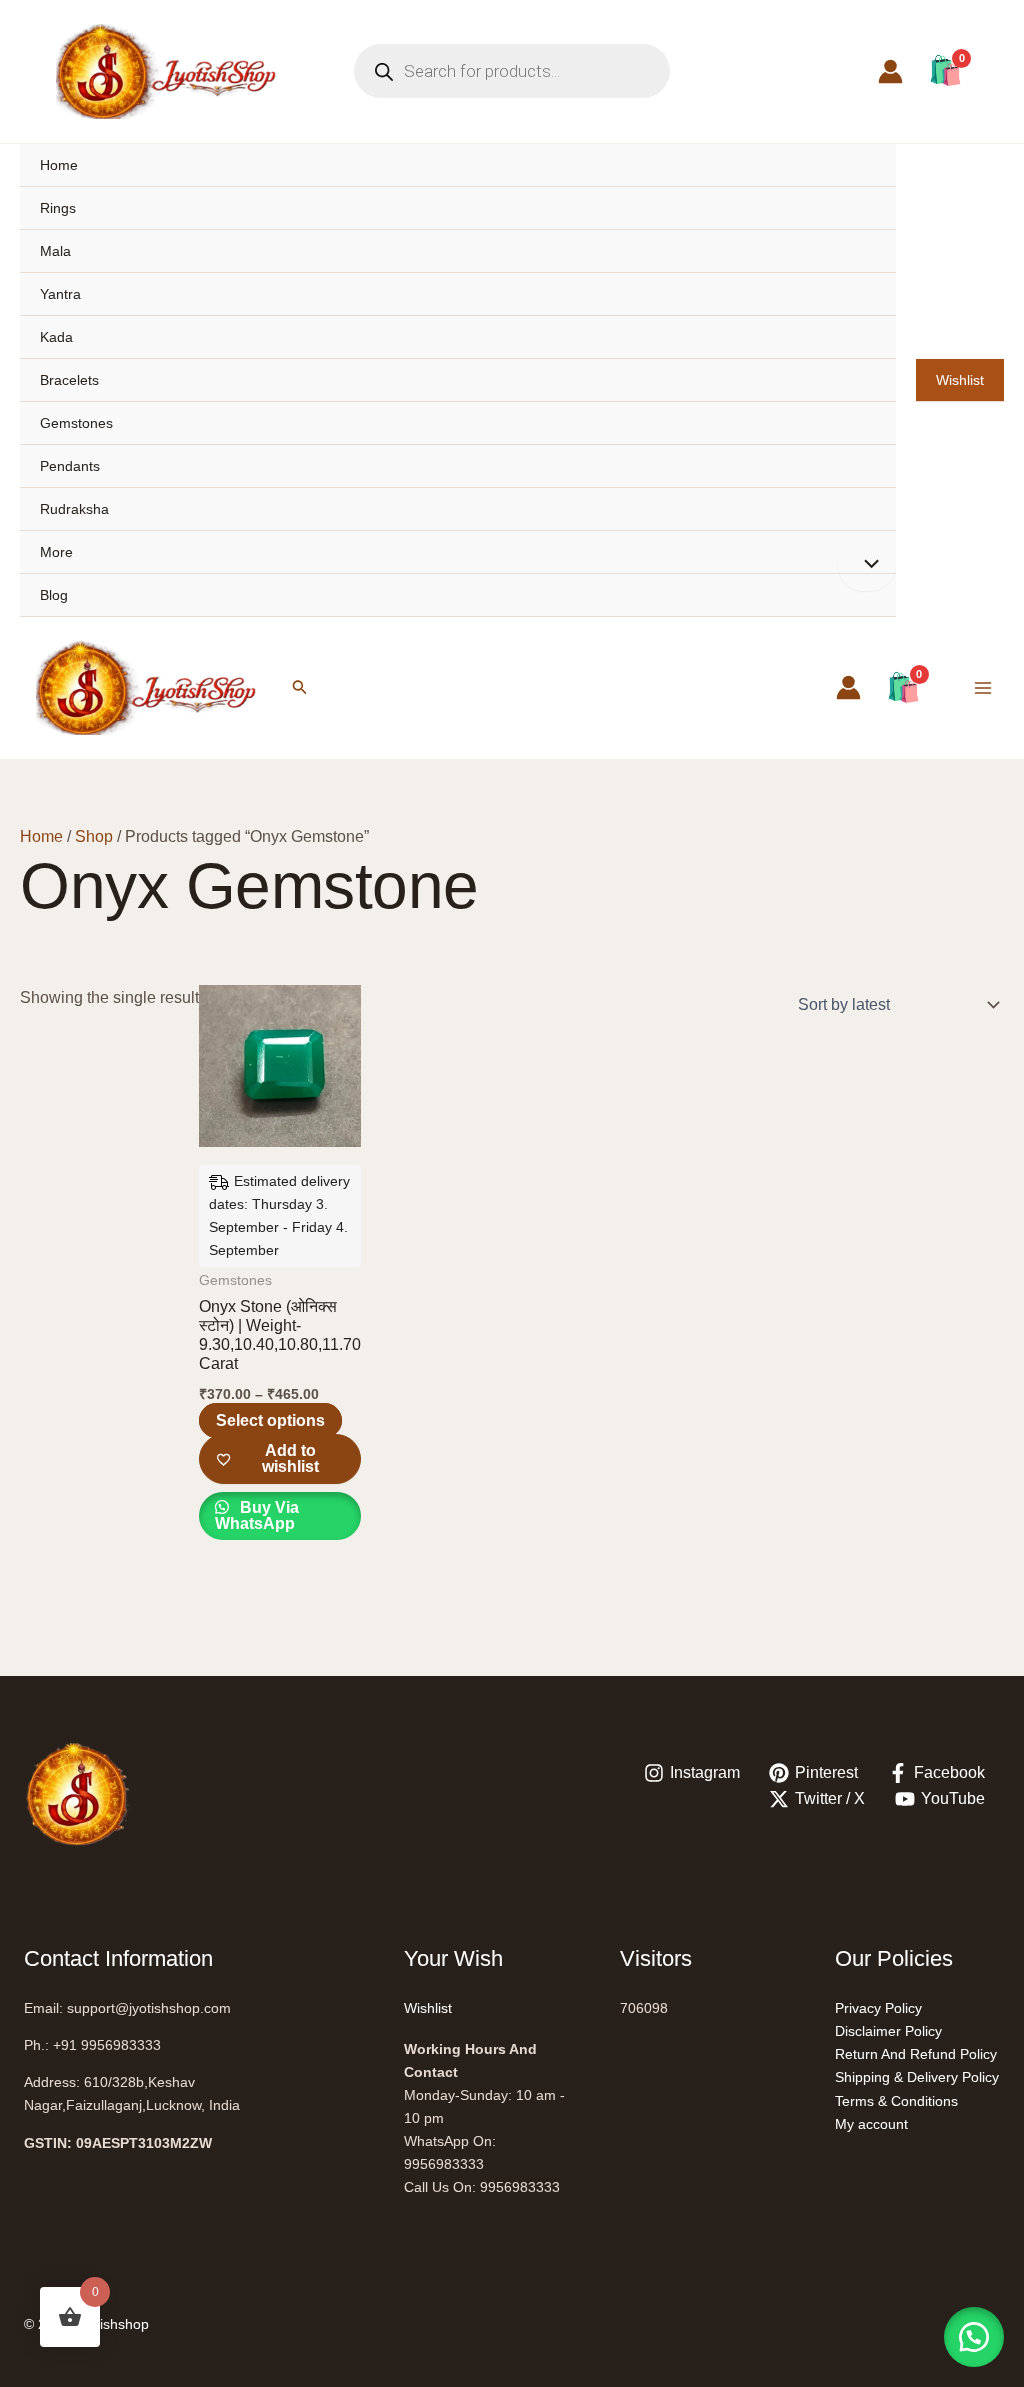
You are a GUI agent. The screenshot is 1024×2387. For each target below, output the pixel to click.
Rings (58, 208)
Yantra (60, 294)
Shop (94, 836)
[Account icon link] (890, 71)
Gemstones (76, 423)
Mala (55, 251)
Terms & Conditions (896, 2101)
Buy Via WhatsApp (257, 1515)
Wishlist (960, 380)
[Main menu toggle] (983, 688)
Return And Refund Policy (916, 2054)
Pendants (70, 466)
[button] (300, 687)
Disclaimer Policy (888, 2031)
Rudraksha (74, 509)
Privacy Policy (878, 2008)
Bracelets (69, 380)
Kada (56, 337)
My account (871, 2124)
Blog (54, 595)
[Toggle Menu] (866, 566)
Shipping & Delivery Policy (917, 2077)
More (56, 552)
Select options (270, 1420)
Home (59, 165)
